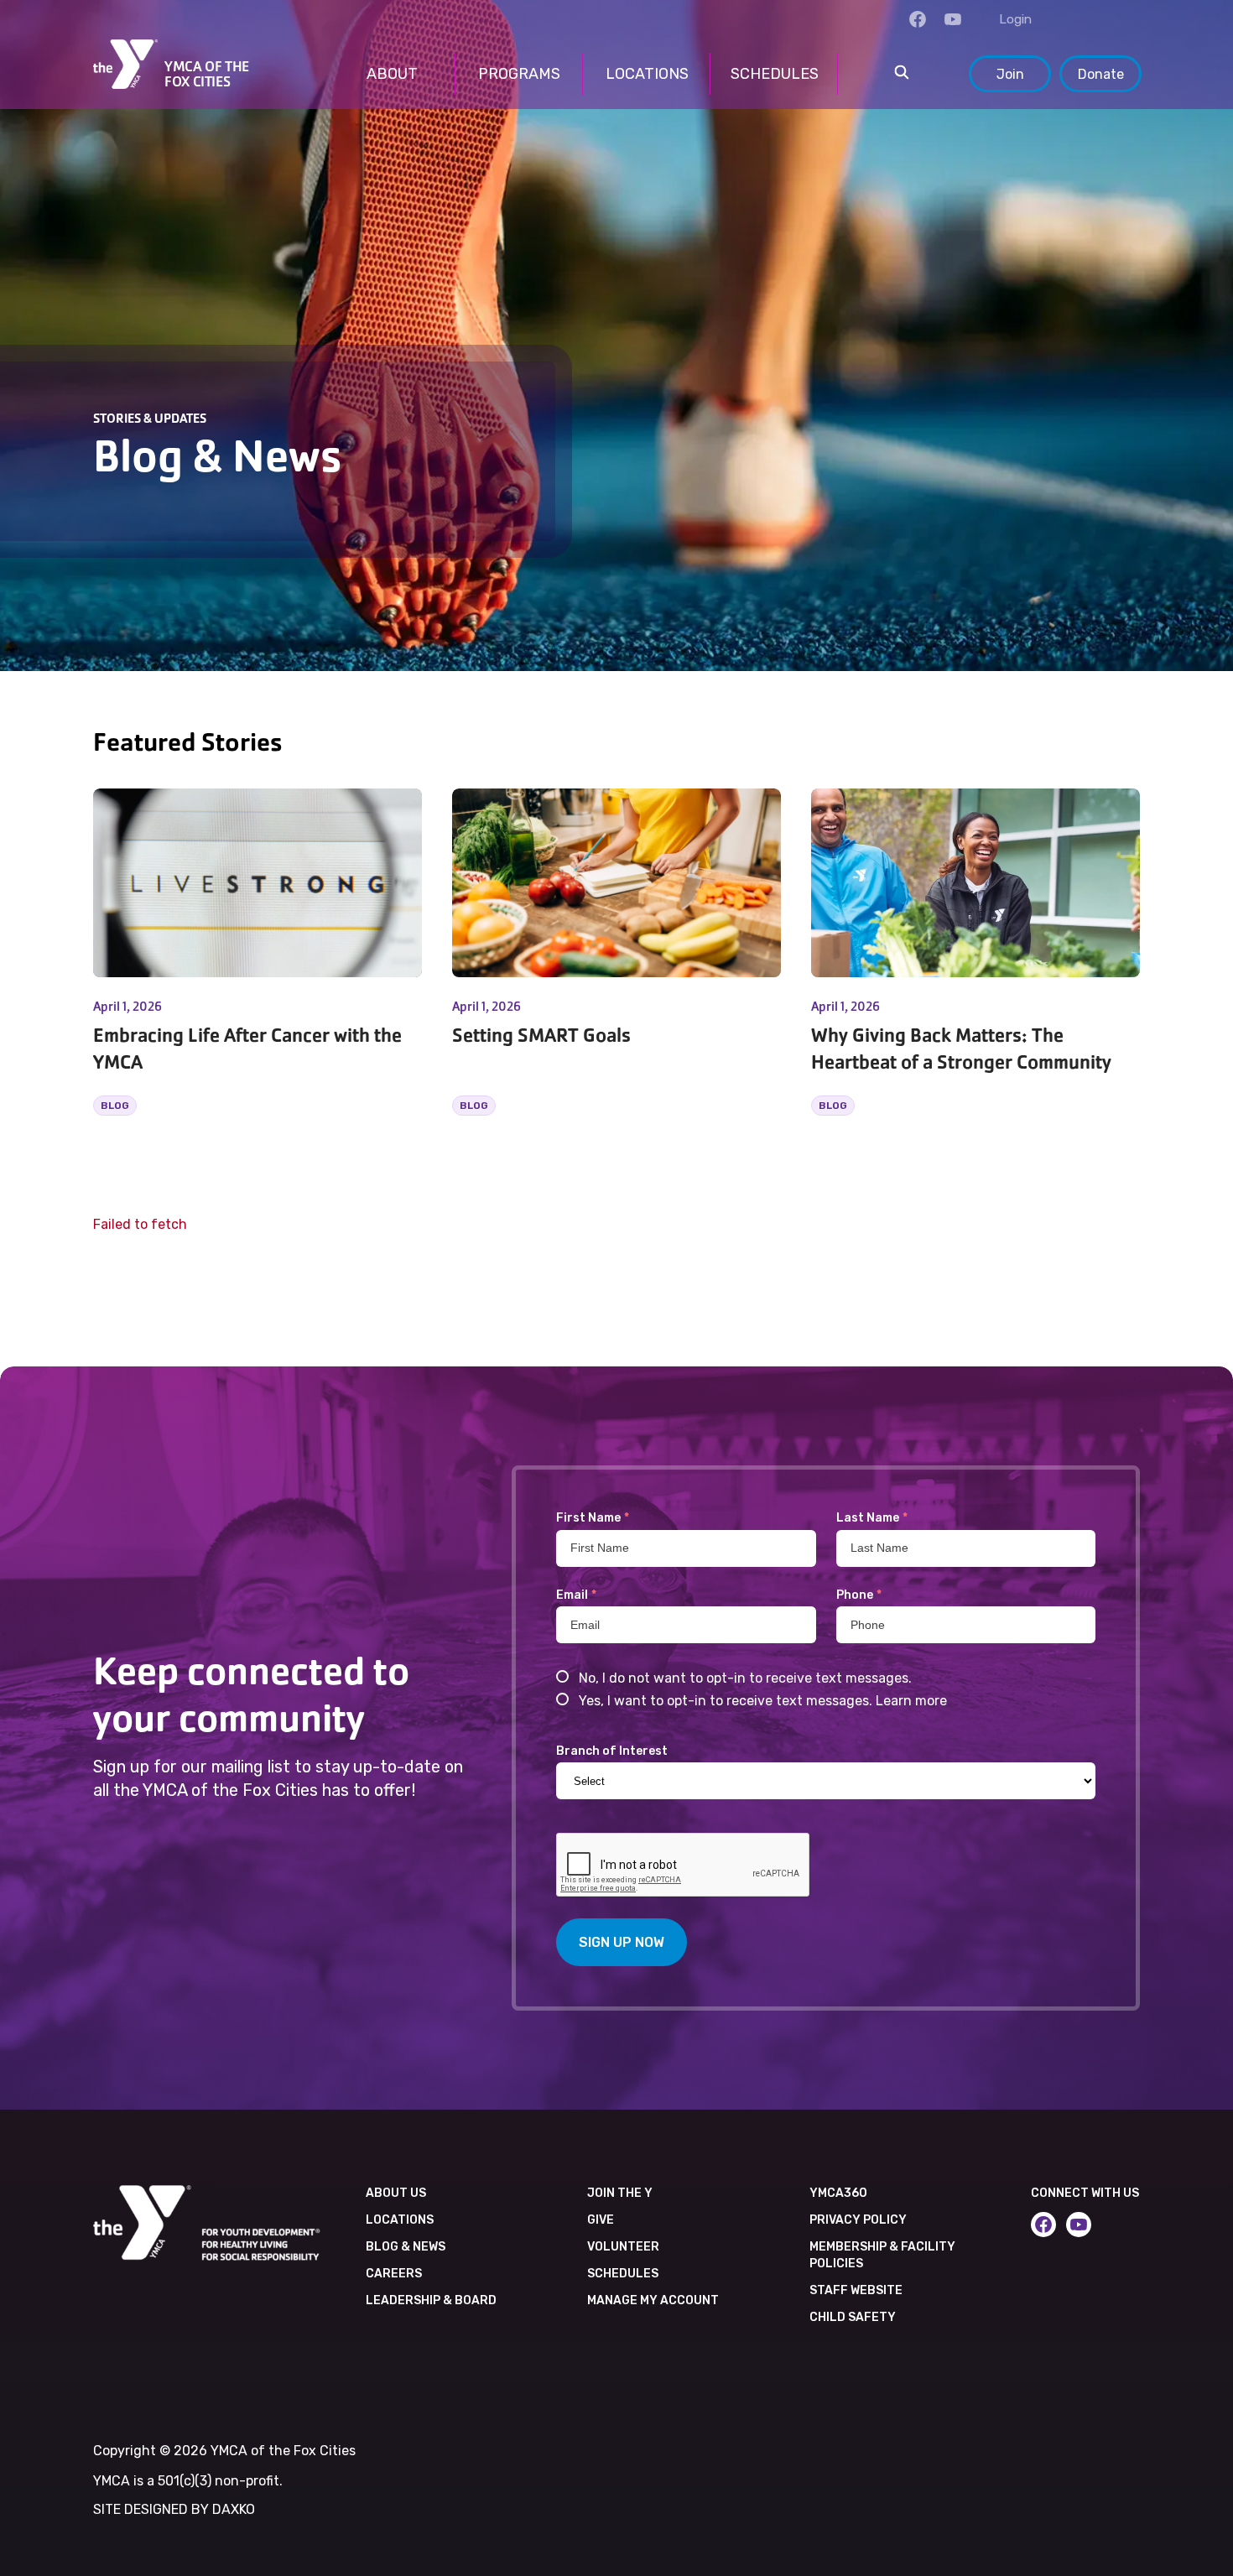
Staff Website (856, 2290)
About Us (396, 2193)
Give (601, 2220)
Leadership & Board (431, 2300)
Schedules (623, 2274)
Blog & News (406, 2247)
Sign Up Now (622, 1942)
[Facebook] (918, 19)
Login (1015, 19)
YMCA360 (838, 2193)
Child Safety (853, 2317)
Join (1010, 74)
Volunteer (623, 2247)
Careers (394, 2274)
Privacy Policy (858, 2220)
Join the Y (620, 2193)
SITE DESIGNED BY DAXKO (174, 2509)
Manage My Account (653, 2300)
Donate (1101, 74)
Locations (400, 2220)
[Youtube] (953, 19)
